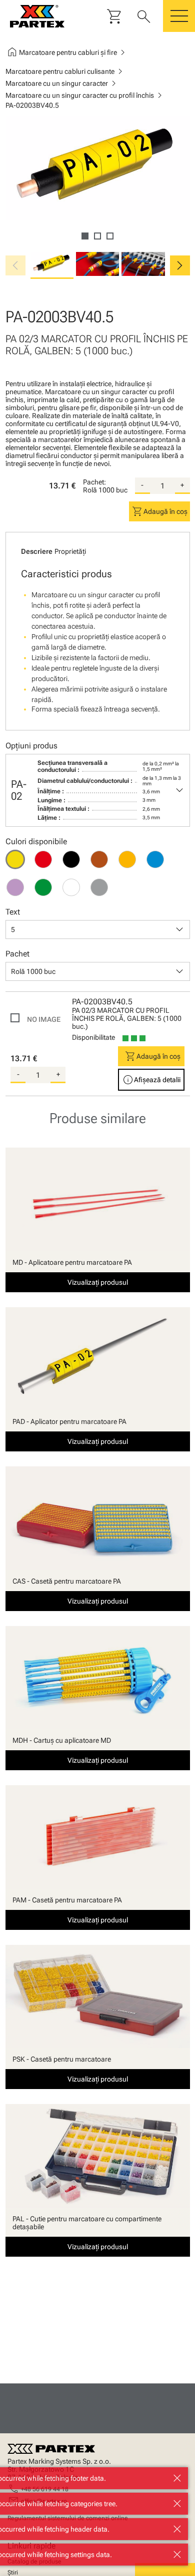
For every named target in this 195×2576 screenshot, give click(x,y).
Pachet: (94, 482)
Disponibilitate (93, 1037)
